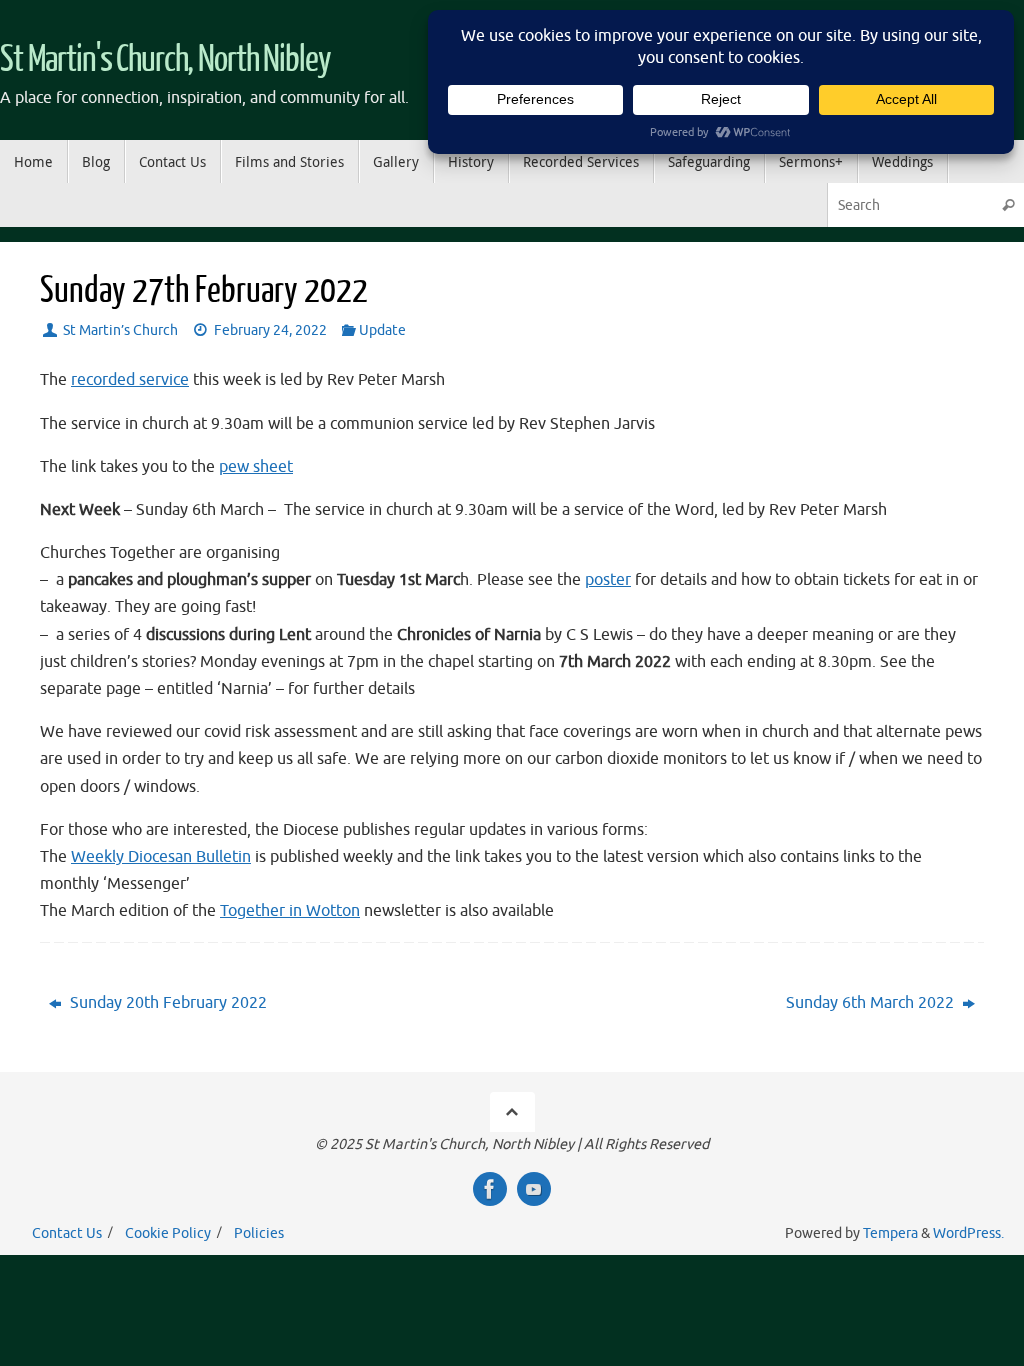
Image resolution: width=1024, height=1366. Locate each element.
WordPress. (968, 1233)
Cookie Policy (168, 1233)
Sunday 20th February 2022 (166, 1003)
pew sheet (256, 467)
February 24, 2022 (270, 330)
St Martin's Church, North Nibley (165, 60)
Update (382, 330)
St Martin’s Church (120, 330)
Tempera (890, 1233)
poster (608, 580)
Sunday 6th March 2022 (872, 1003)
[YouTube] (534, 1189)
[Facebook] (490, 1189)
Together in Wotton (290, 911)
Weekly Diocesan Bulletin (161, 857)
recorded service (130, 380)
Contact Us (67, 1233)
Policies (259, 1233)
